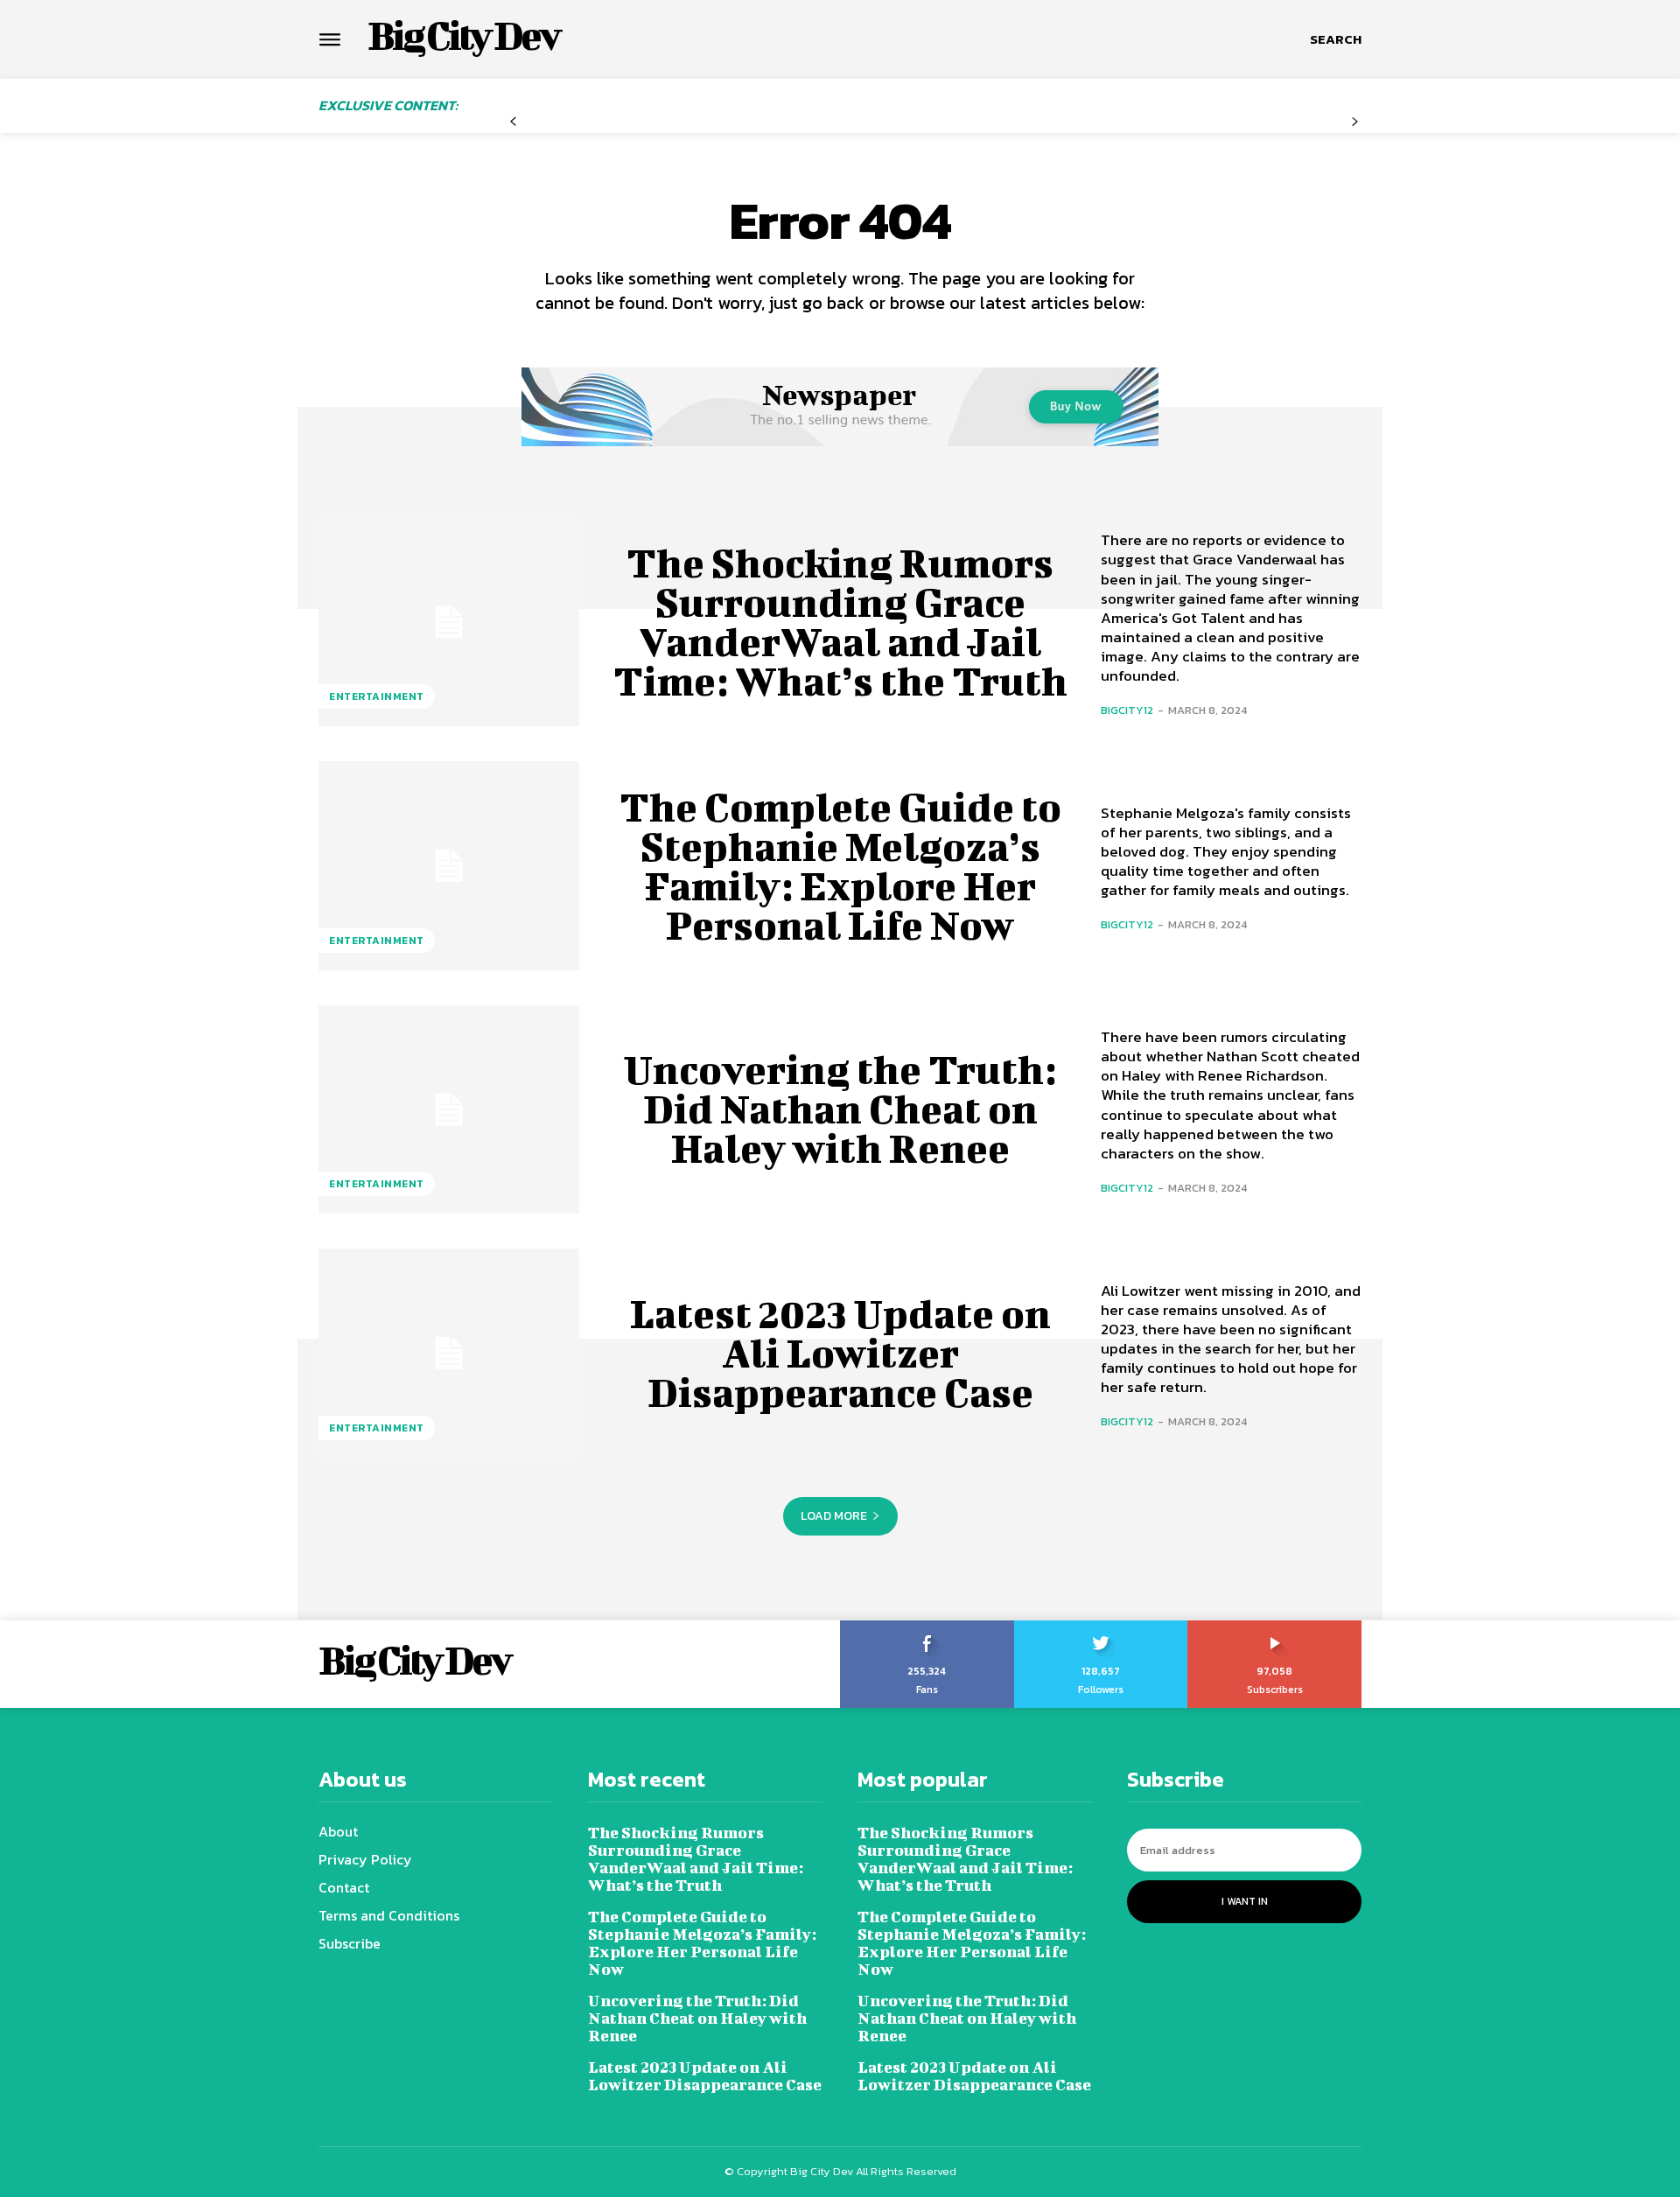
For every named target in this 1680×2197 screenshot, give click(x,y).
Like (927, 1627)
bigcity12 (1127, 710)
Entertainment (377, 696)
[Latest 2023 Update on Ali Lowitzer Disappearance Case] (449, 1353)
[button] (1336, 39)
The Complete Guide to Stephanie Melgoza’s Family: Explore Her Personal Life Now (840, 866)
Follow (1101, 1627)
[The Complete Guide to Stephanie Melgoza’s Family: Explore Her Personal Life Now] (449, 865)
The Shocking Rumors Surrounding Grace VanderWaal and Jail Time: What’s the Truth (840, 622)
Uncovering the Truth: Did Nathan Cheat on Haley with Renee (840, 1109)
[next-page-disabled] (1355, 122)
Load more (834, 1516)
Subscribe (1275, 1627)
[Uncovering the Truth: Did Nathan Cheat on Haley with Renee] (449, 1109)
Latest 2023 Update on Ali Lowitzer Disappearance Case (840, 1353)
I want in (1245, 1901)
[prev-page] (513, 122)
